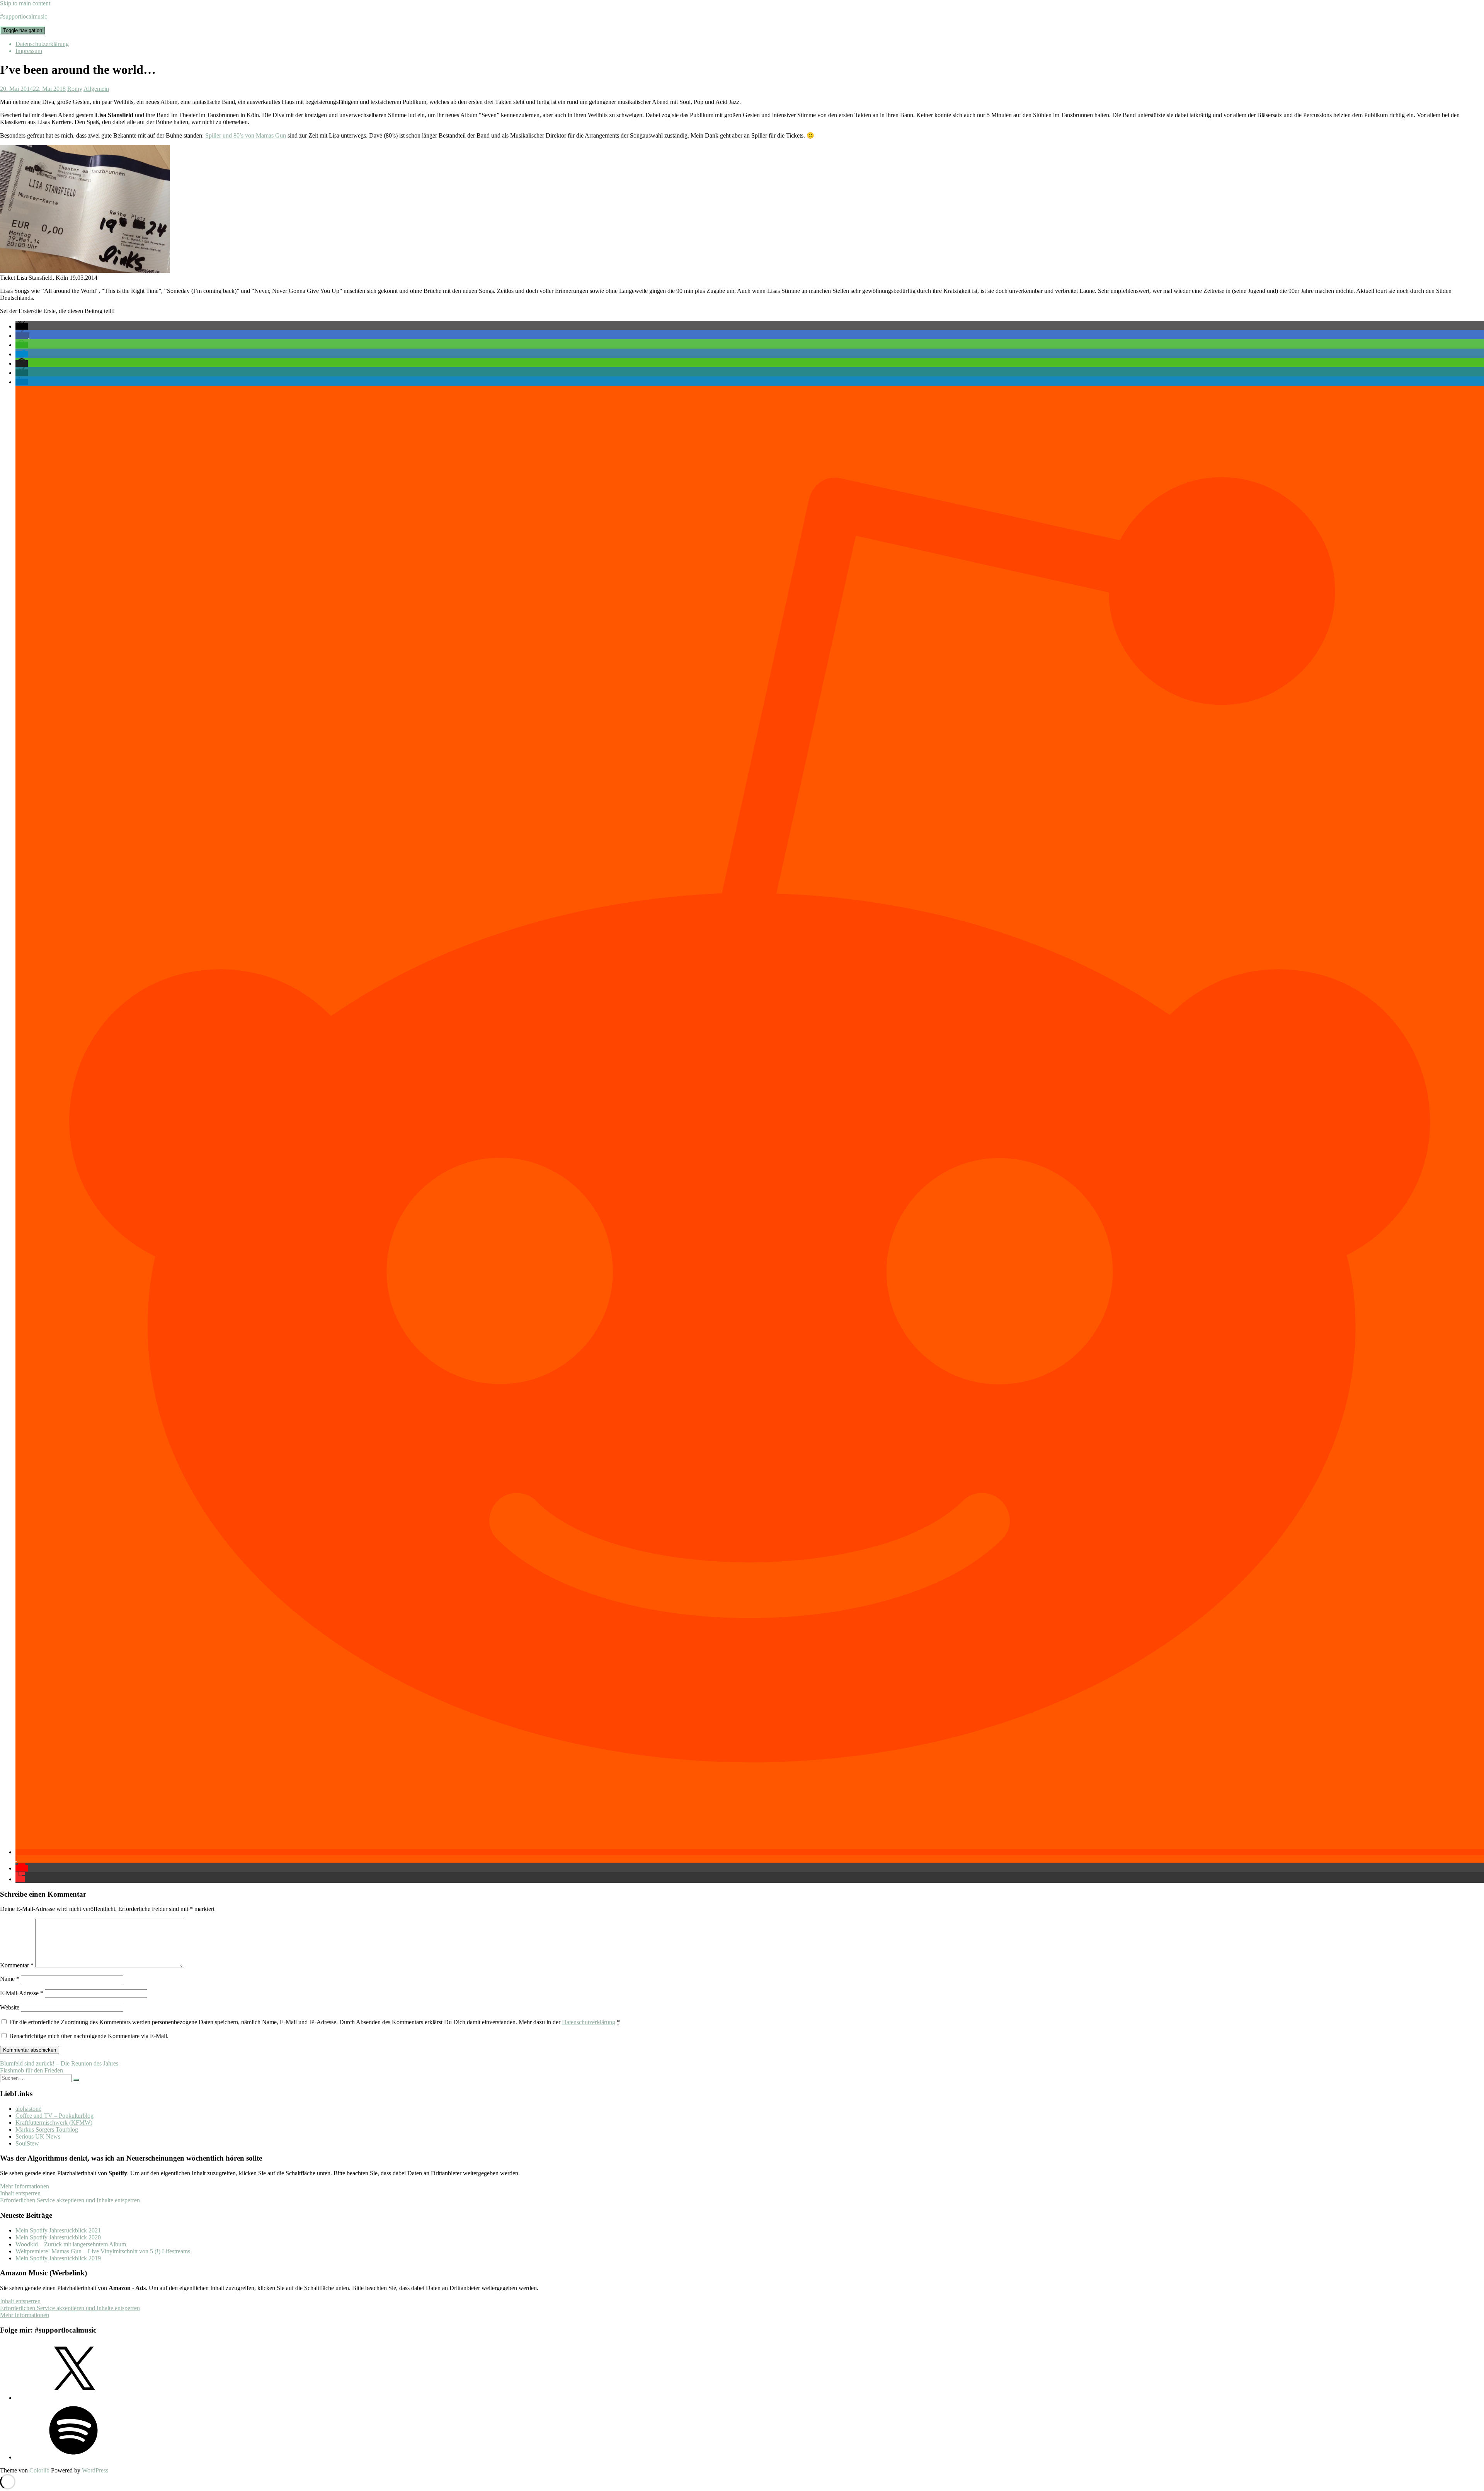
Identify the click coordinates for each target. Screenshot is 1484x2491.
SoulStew (27, 2143)
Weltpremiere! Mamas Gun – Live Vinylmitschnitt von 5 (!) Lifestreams (103, 2251)
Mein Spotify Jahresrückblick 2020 (58, 2237)
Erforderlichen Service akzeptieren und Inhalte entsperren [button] (70, 2200)
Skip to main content (25, 3)
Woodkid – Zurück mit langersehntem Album (71, 2244)
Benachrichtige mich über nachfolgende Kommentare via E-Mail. (89, 2036)
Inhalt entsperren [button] (20, 2193)
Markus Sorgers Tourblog (47, 2129)
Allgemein (96, 89)
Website (10, 2007)
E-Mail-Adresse (22, 1993)
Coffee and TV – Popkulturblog (54, 2116)
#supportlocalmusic (24, 16)
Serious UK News (38, 2136)
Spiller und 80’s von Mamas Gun (246, 135)
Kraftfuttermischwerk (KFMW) (54, 2123)
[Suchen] (76, 2080)
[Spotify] (73, 2457)
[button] (22, 326)
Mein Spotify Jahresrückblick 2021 (58, 2230)
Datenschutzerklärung (42, 44)
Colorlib (39, 2470)
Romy (75, 89)
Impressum (29, 51)
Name (10, 1979)
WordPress (95, 2470)
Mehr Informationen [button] (25, 2186)
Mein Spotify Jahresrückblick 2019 (58, 2258)
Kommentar (17, 1965)
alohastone (28, 2109)
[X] (73, 2398)
